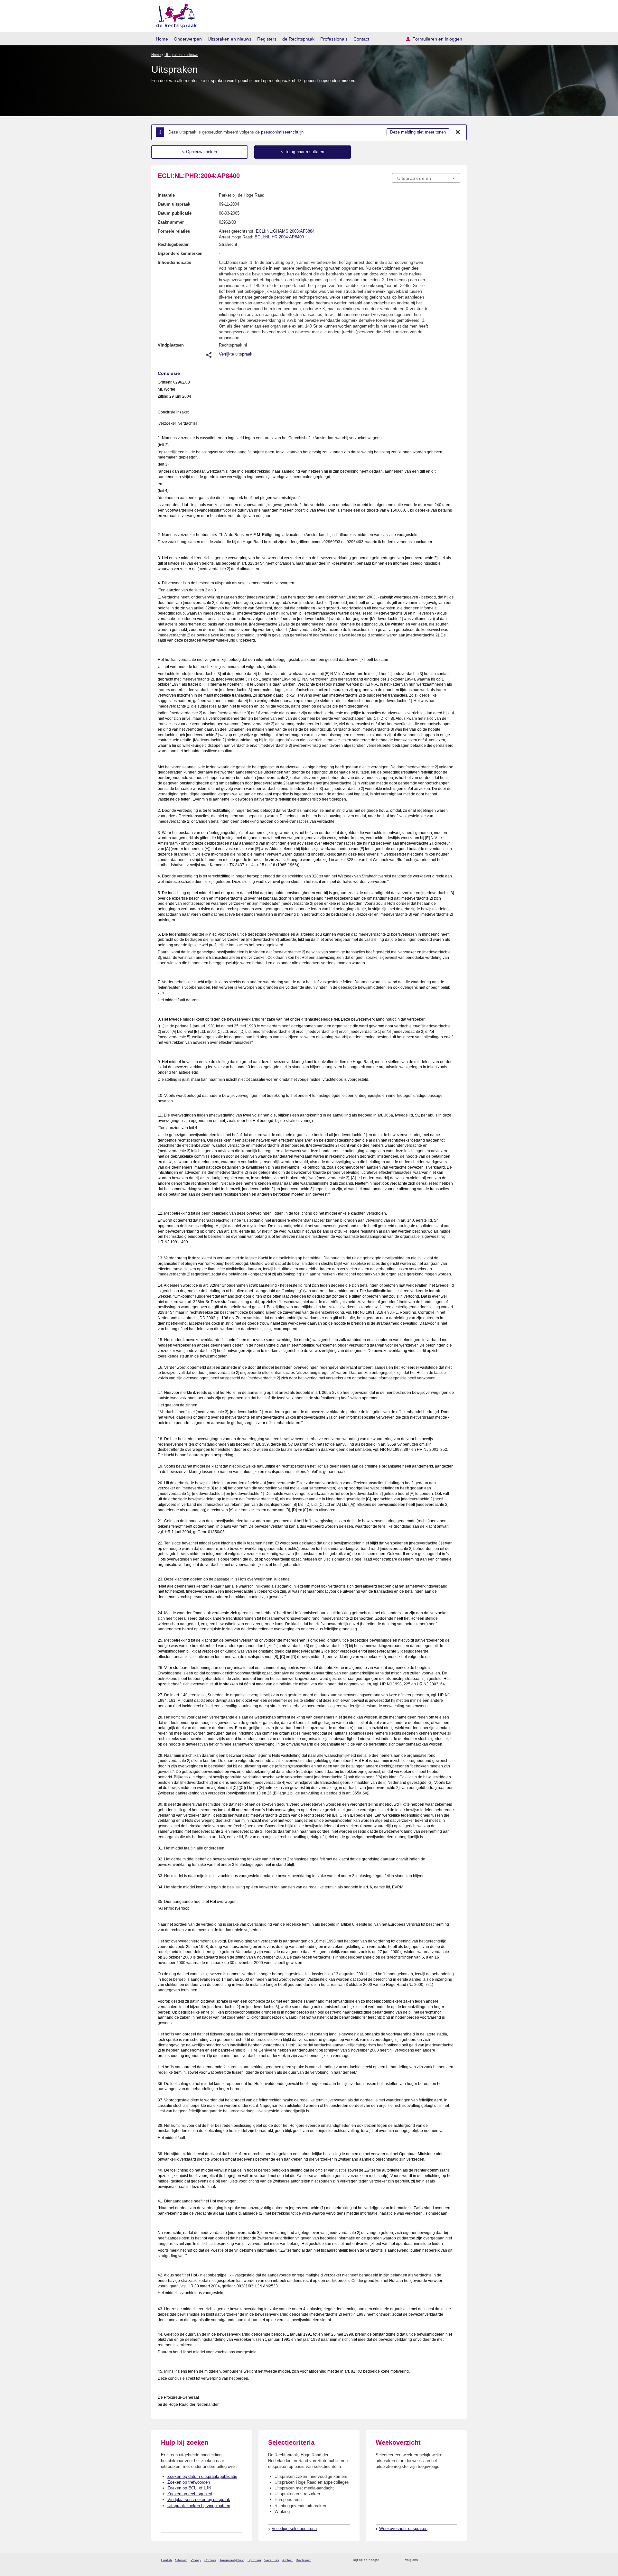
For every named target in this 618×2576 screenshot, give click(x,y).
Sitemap (181, 2560)
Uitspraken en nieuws (229, 39)
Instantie (166, 195)
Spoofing (254, 2560)
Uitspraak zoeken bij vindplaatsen (199, 2506)
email (393, 2560)
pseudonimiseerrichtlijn (282, 132)
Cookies (210, 2560)
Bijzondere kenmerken (180, 253)
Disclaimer (303, 2560)
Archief (287, 2560)
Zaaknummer (171, 222)
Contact (361, 39)
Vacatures (272, 2560)
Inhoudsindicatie (174, 262)
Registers (267, 39)
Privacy (196, 2560)
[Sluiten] (458, 132)
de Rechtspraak (298, 39)
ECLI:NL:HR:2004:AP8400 (279, 237)
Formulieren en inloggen (437, 39)
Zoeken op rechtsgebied (190, 2494)
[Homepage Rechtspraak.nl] (174, 15)
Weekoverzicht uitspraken (403, 2529)
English (166, 2560)
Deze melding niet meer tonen (418, 132)
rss (385, 2560)
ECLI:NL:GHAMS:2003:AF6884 (285, 231)
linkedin (449, 2560)
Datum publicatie (175, 213)
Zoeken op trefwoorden (189, 2482)
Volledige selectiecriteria (294, 2529)
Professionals (334, 39)
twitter (423, 2560)
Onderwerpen (188, 39)
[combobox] (426, 178)
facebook (432, 2560)
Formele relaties (174, 231)
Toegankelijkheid (232, 2560)
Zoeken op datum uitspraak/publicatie (202, 2476)
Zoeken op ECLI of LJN (189, 2488)
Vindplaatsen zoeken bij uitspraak (199, 2500)
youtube (457, 2560)
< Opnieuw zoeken (200, 152)
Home (162, 39)
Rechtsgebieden (174, 244)
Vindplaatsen (171, 345)
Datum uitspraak (174, 204)
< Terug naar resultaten (303, 152)
